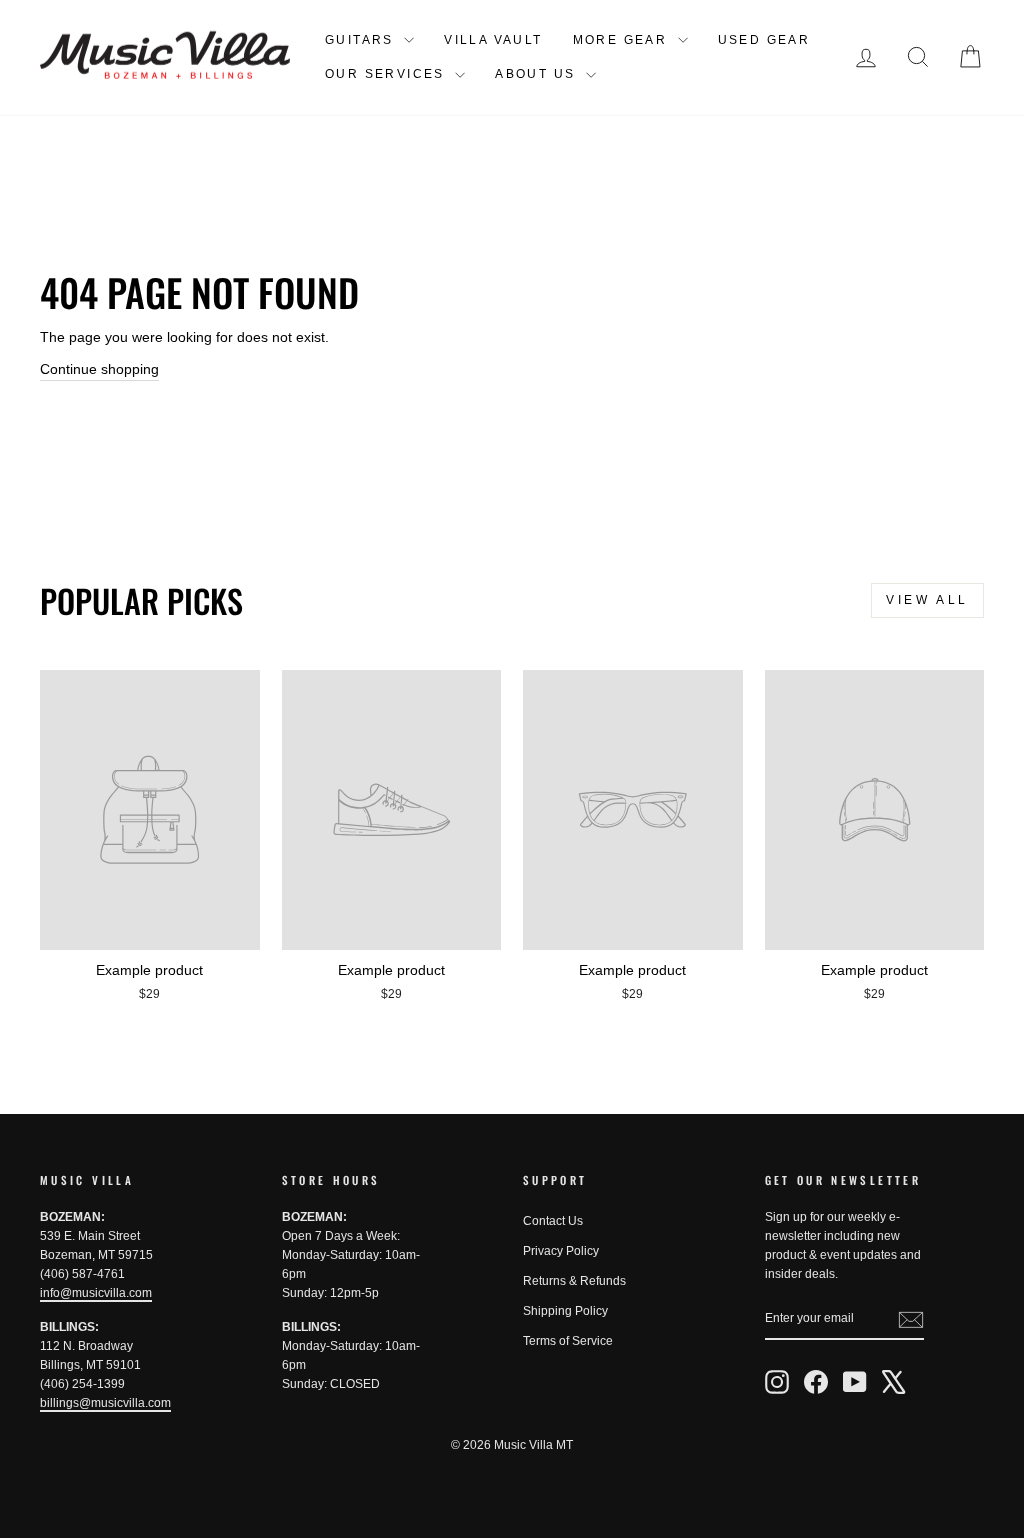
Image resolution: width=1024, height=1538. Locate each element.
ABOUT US (538, 74)
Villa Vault (493, 40)
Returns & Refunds (574, 1281)
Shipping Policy (565, 1311)
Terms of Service (568, 1341)
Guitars (362, 40)
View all (927, 600)
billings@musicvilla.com (105, 1403)
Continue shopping (99, 369)
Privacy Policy (561, 1251)
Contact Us (553, 1221)
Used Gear (764, 40)
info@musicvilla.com (96, 1293)
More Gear (623, 40)
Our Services (387, 74)
